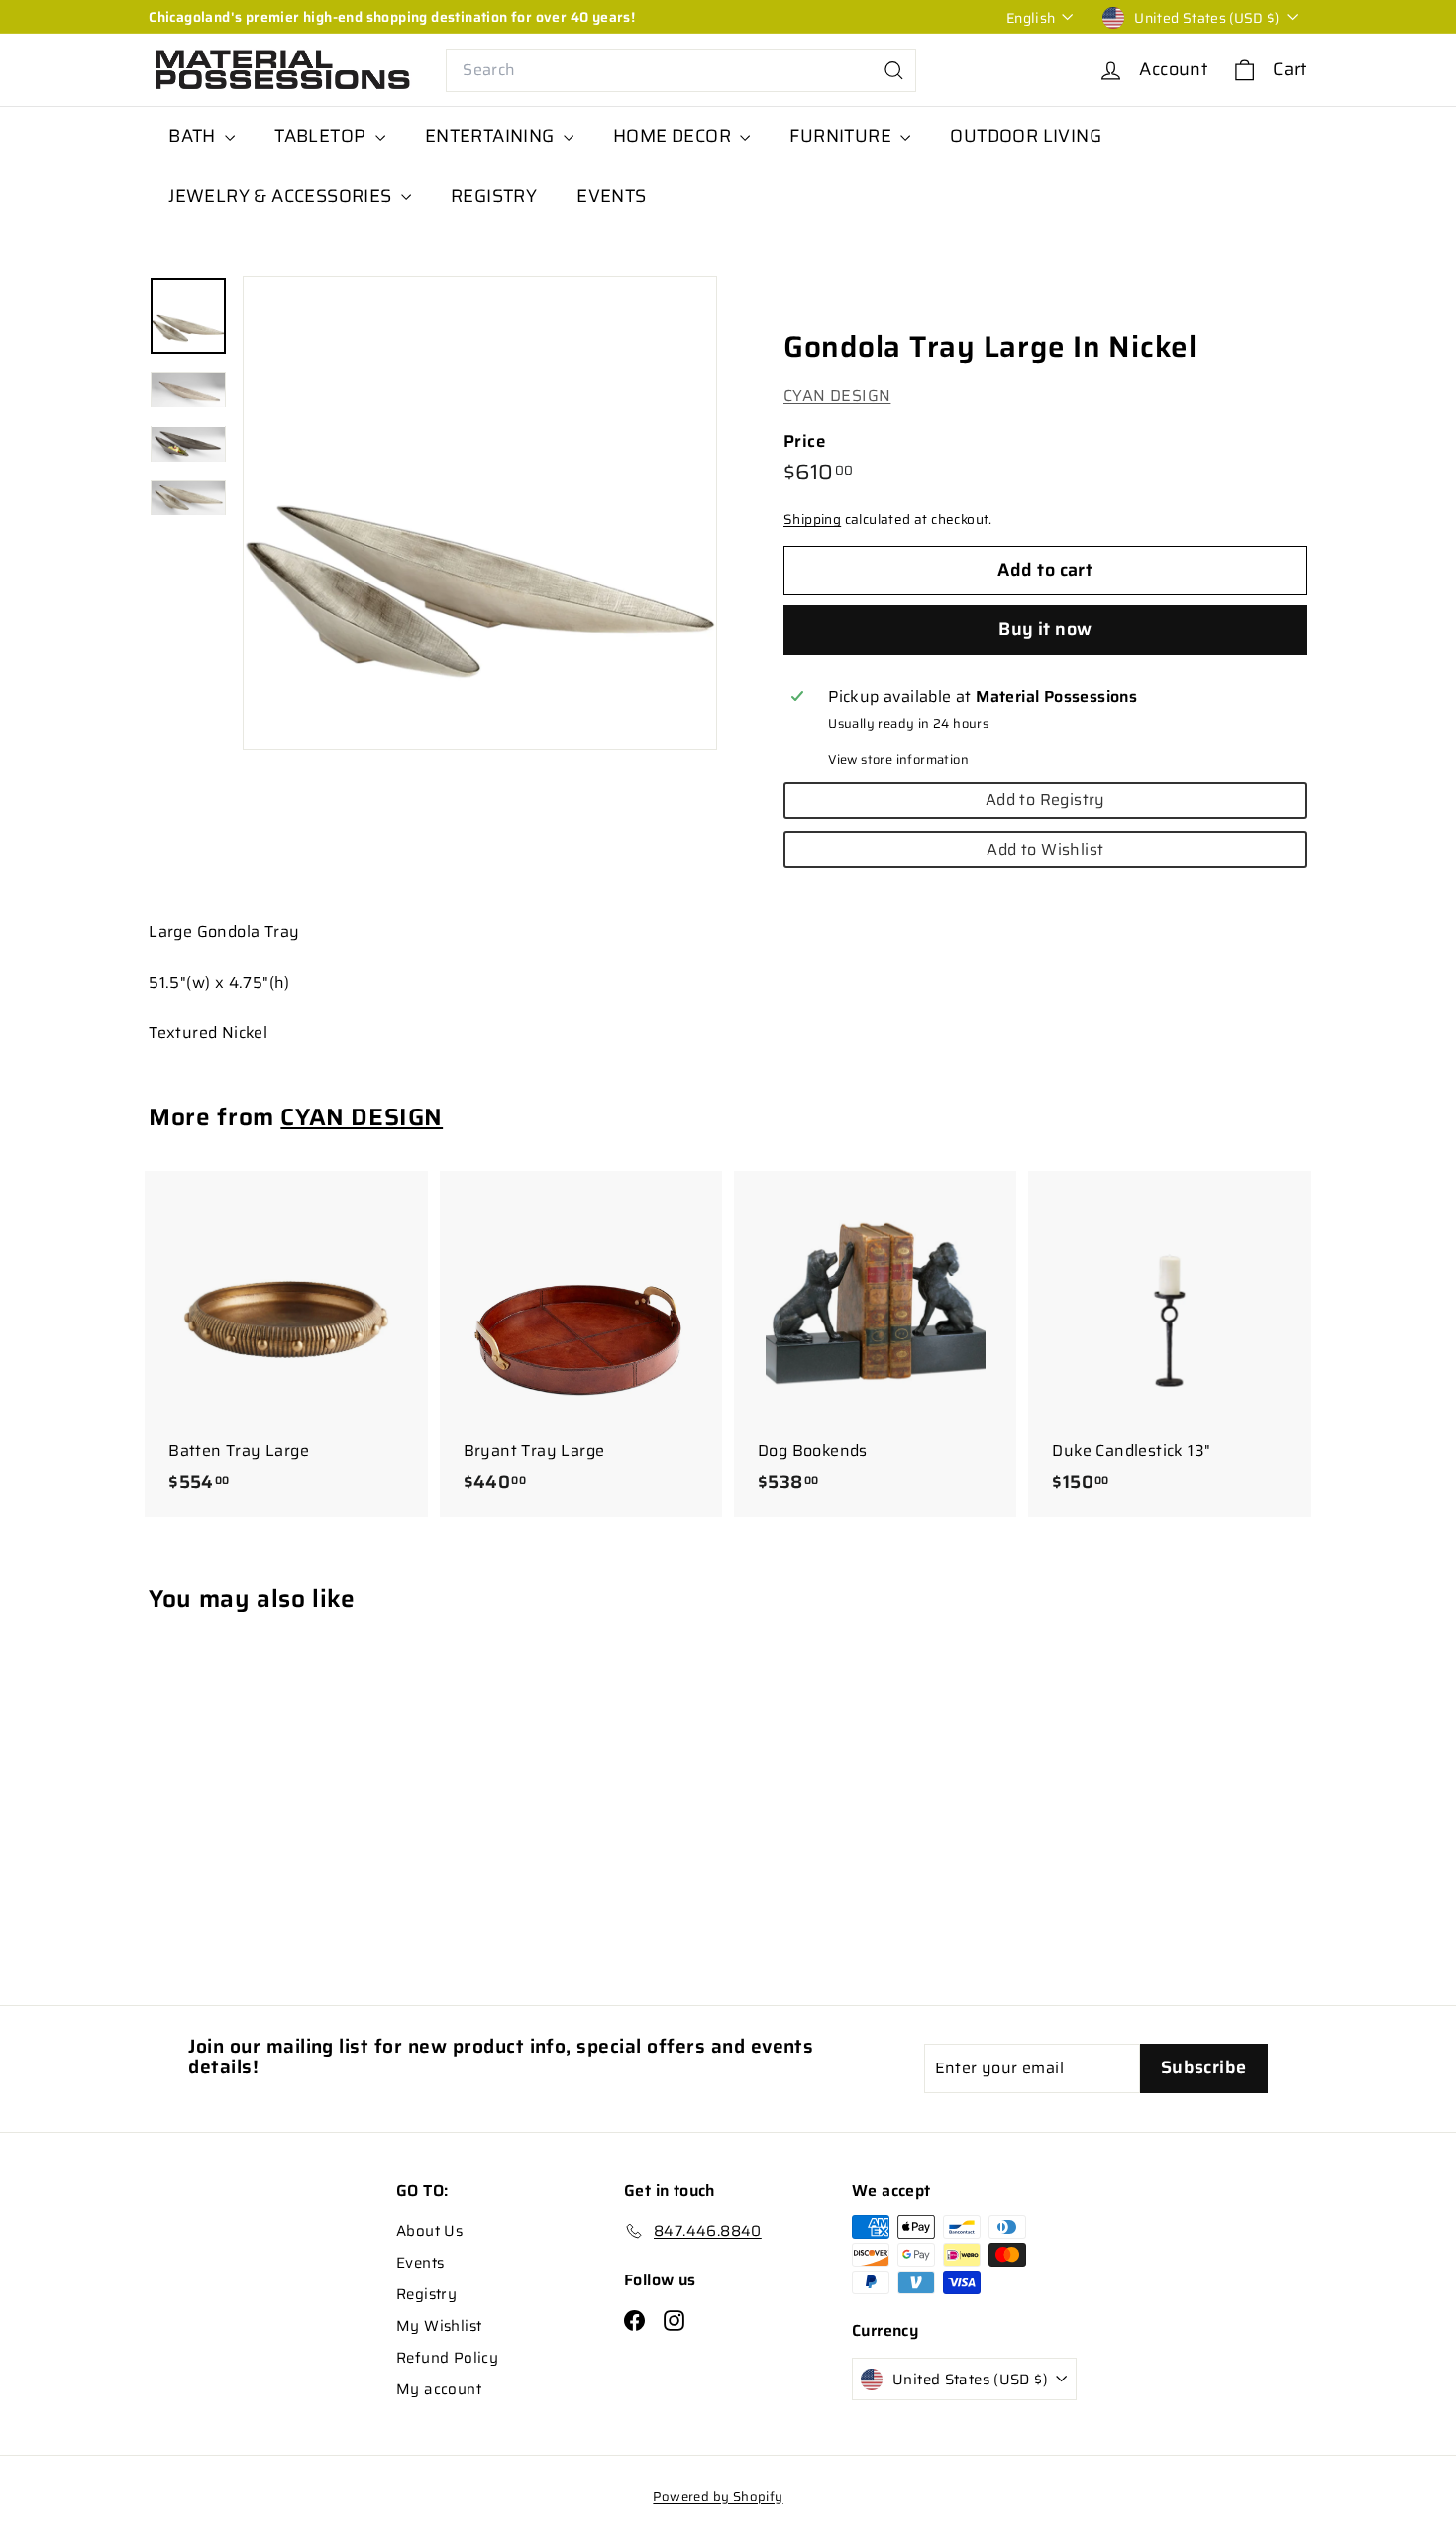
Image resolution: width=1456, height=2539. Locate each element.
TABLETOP (322, 136)
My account (439, 2389)
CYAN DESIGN (837, 396)
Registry (426, 2294)
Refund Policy (447, 2358)
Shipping (812, 521)
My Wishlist (439, 2326)
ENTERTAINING (492, 136)
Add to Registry (1045, 800)
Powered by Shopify (718, 2497)
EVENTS (611, 196)
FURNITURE (842, 136)
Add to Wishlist (1045, 849)
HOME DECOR (674, 136)
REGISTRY (494, 196)
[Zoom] (480, 514)
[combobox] (681, 70)
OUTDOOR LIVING (1026, 136)
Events (420, 2263)
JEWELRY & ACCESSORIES (282, 196)
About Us (429, 2231)
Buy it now (1045, 629)
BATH (194, 136)
